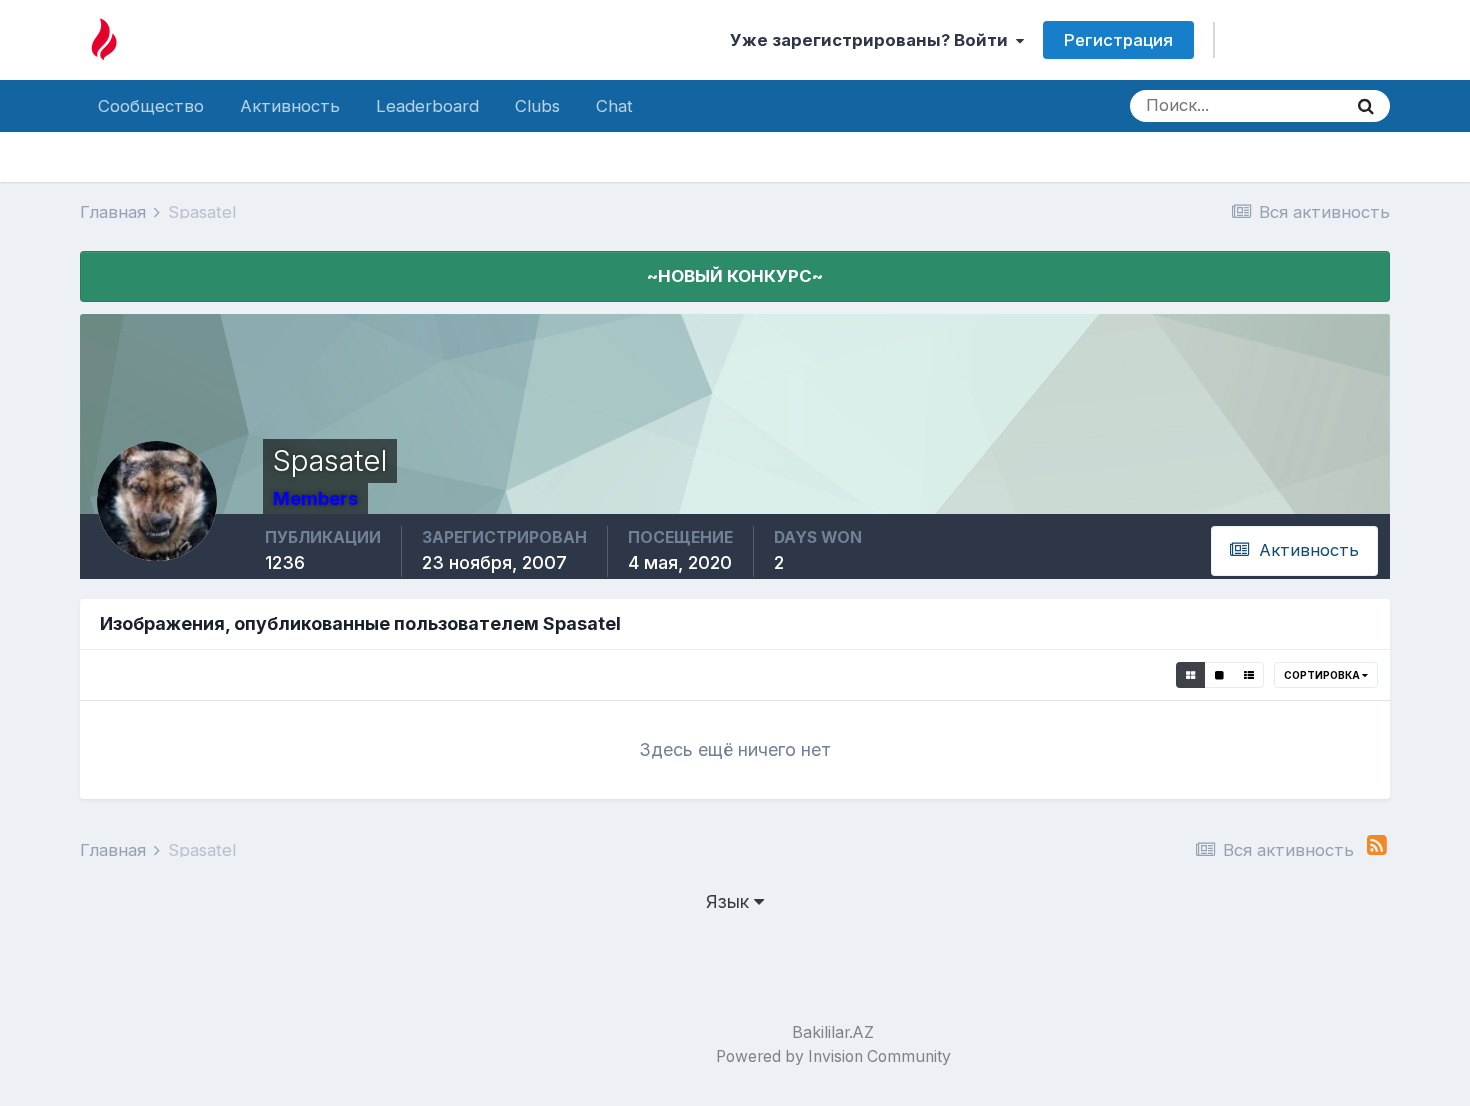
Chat (614, 106)
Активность (290, 106)
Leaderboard (427, 106)
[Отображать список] (1249, 675)
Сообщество (151, 106)
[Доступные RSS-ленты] (1377, 845)
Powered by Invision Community (833, 1056)
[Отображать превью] (1190, 675)
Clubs (537, 106)
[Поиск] (1366, 106)
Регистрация (1118, 40)
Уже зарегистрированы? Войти (873, 40)
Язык (730, 901)
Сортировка (1323, 675)
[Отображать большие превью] (1219, 675)
